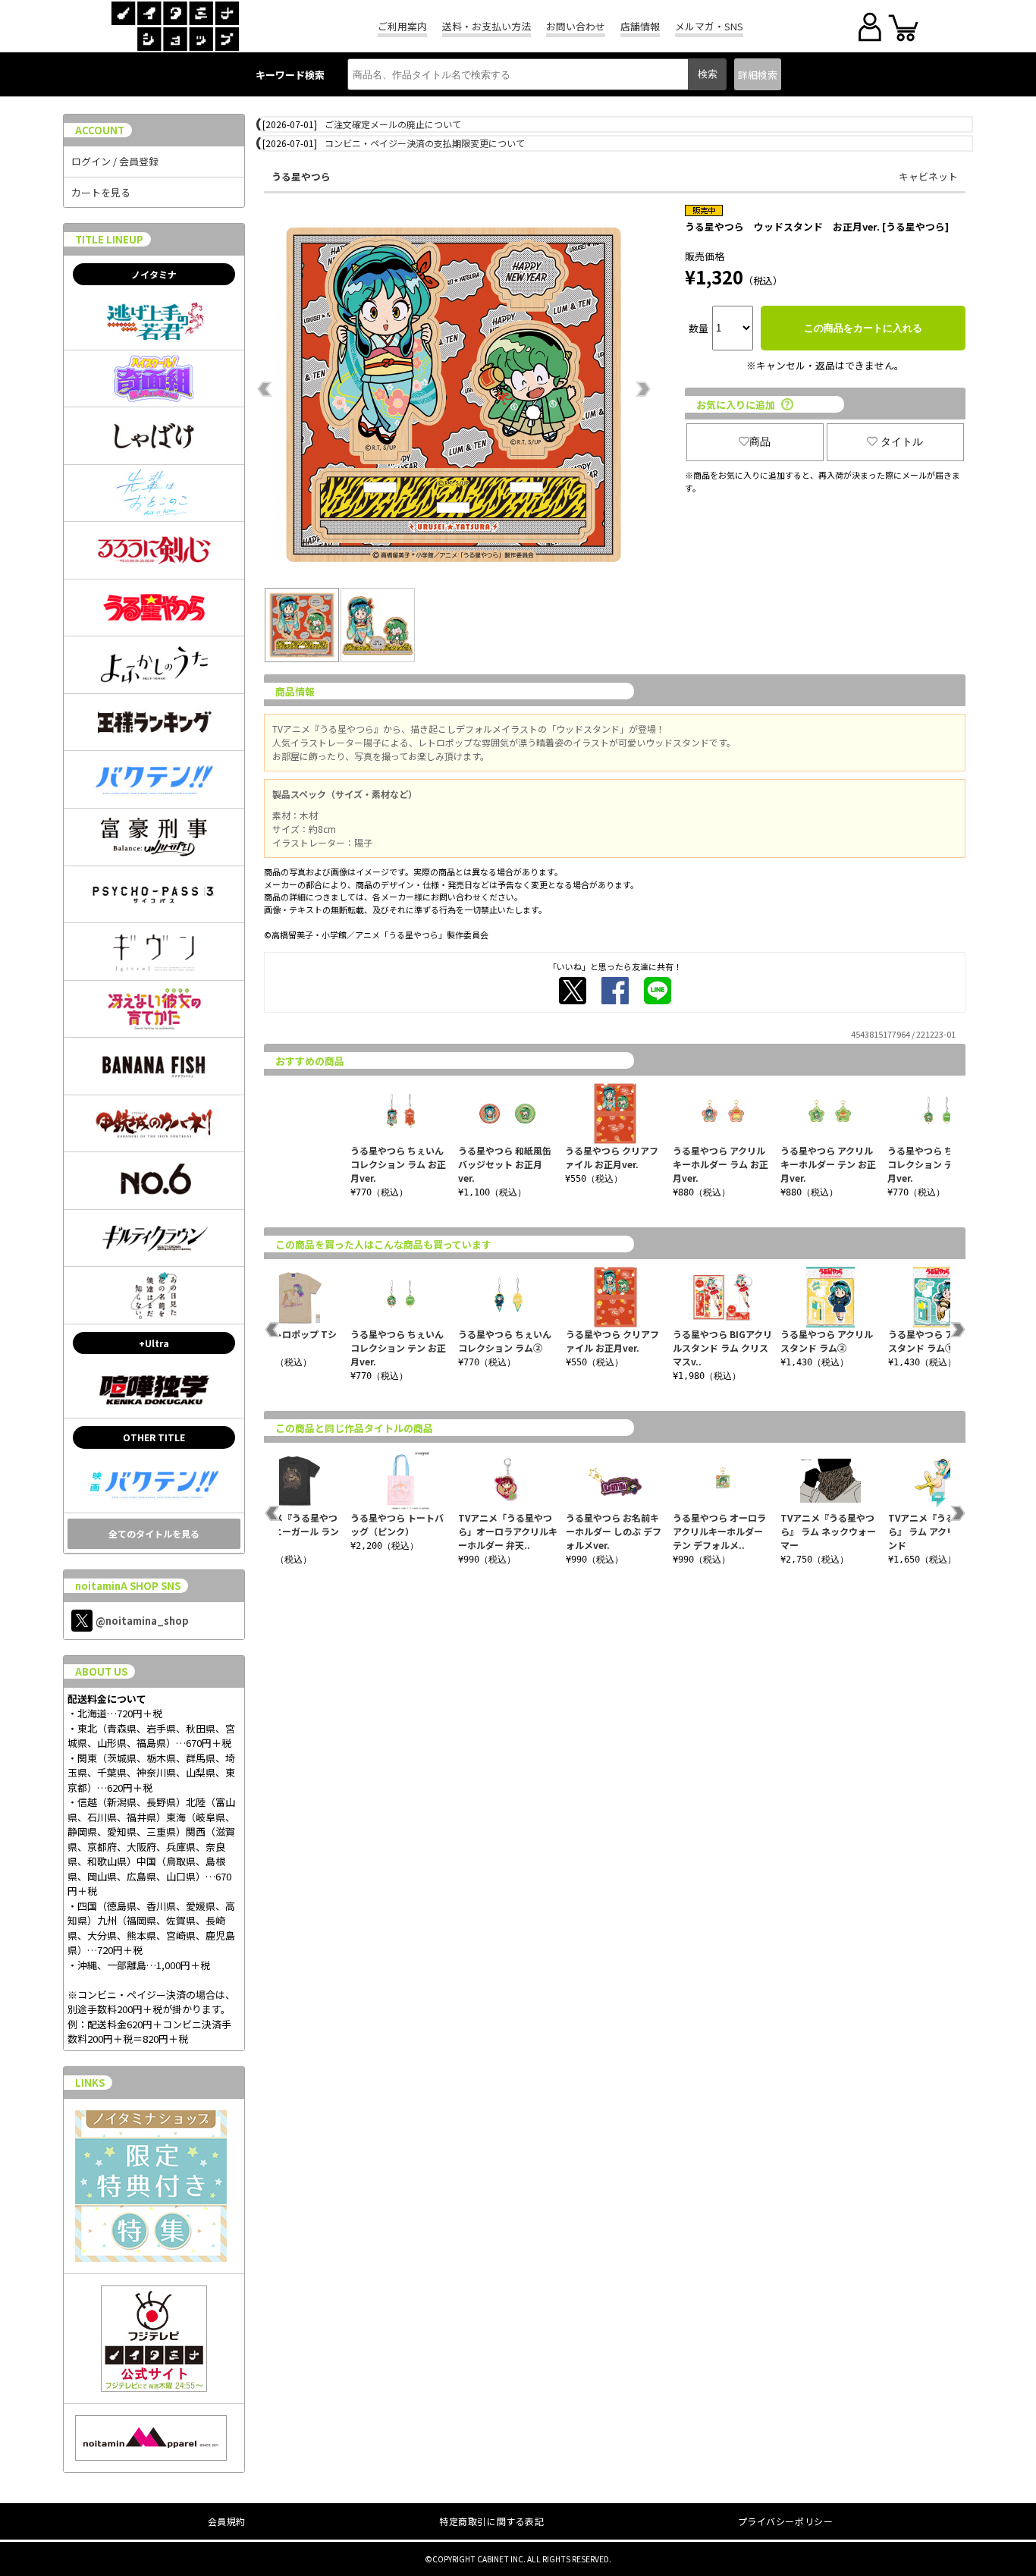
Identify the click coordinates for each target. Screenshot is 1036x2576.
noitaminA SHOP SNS (128, 1586)
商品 (760, 441)
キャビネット (928, 176)
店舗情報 (640, 26)
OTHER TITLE (154, 1437)
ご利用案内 (402, 26)
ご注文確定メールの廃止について (393, 124)
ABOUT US (101, 1671)
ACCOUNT (100, 130)
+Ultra (154, 1343)
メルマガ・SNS (709, 26)
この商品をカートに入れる (863, 328)
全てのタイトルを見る (154, 1533)
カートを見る (101, 192)
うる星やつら (301, 176)
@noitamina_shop (142, 1621)
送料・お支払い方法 (487, 26)
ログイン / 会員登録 (115, 161)
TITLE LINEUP (109, 239)
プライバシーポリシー (786, 2521)
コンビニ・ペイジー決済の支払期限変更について (425, 143)
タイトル (902, 441)
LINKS (90, 2083)
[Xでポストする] (573, 991)
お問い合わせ (576, 26)
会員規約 (227, 2521)
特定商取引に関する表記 (492, 2521)
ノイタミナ (154, 274)
